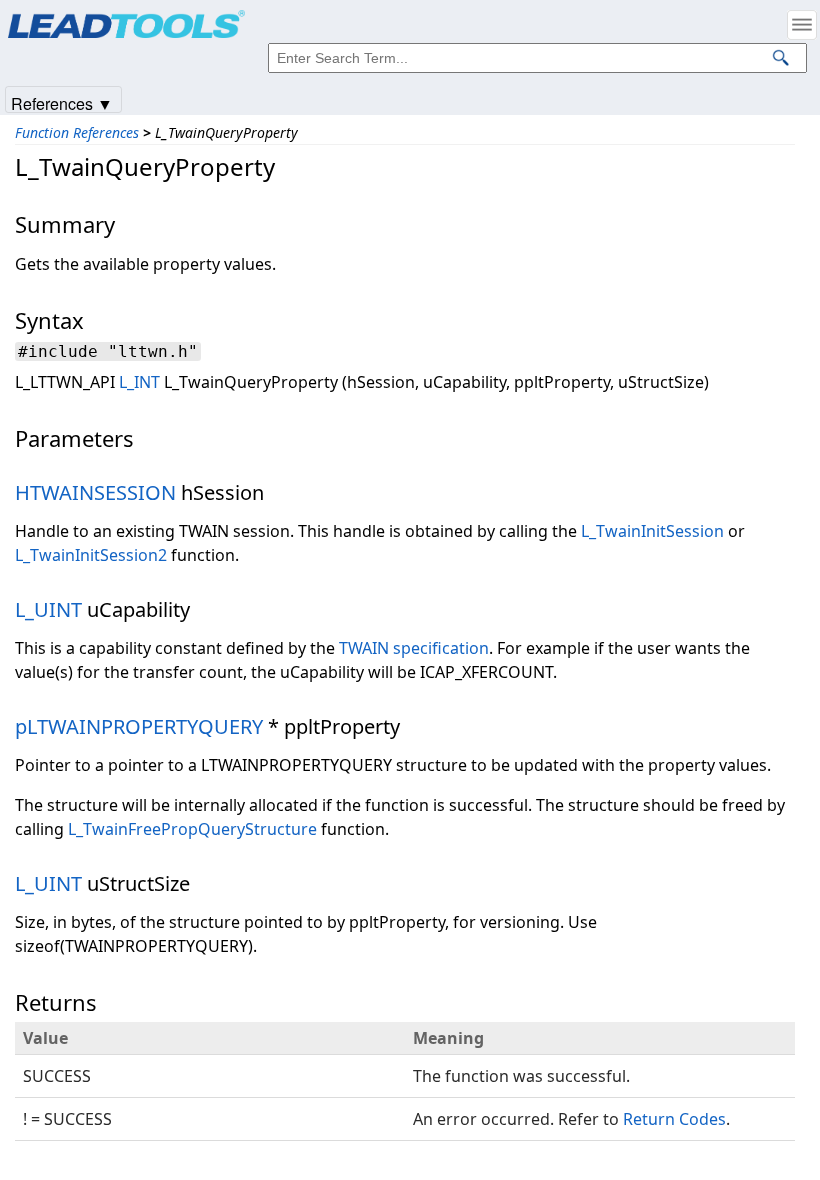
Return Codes (674, 1119)
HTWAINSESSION (95, 492)
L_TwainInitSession (652, 531)
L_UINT (48, 609)
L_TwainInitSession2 (91, 555)
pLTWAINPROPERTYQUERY (139, 726)
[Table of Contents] (802, 25)
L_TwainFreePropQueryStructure (192, 829)
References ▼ (62, 102)
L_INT (139, 382)
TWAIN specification (414, 648)
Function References (77, 132)
